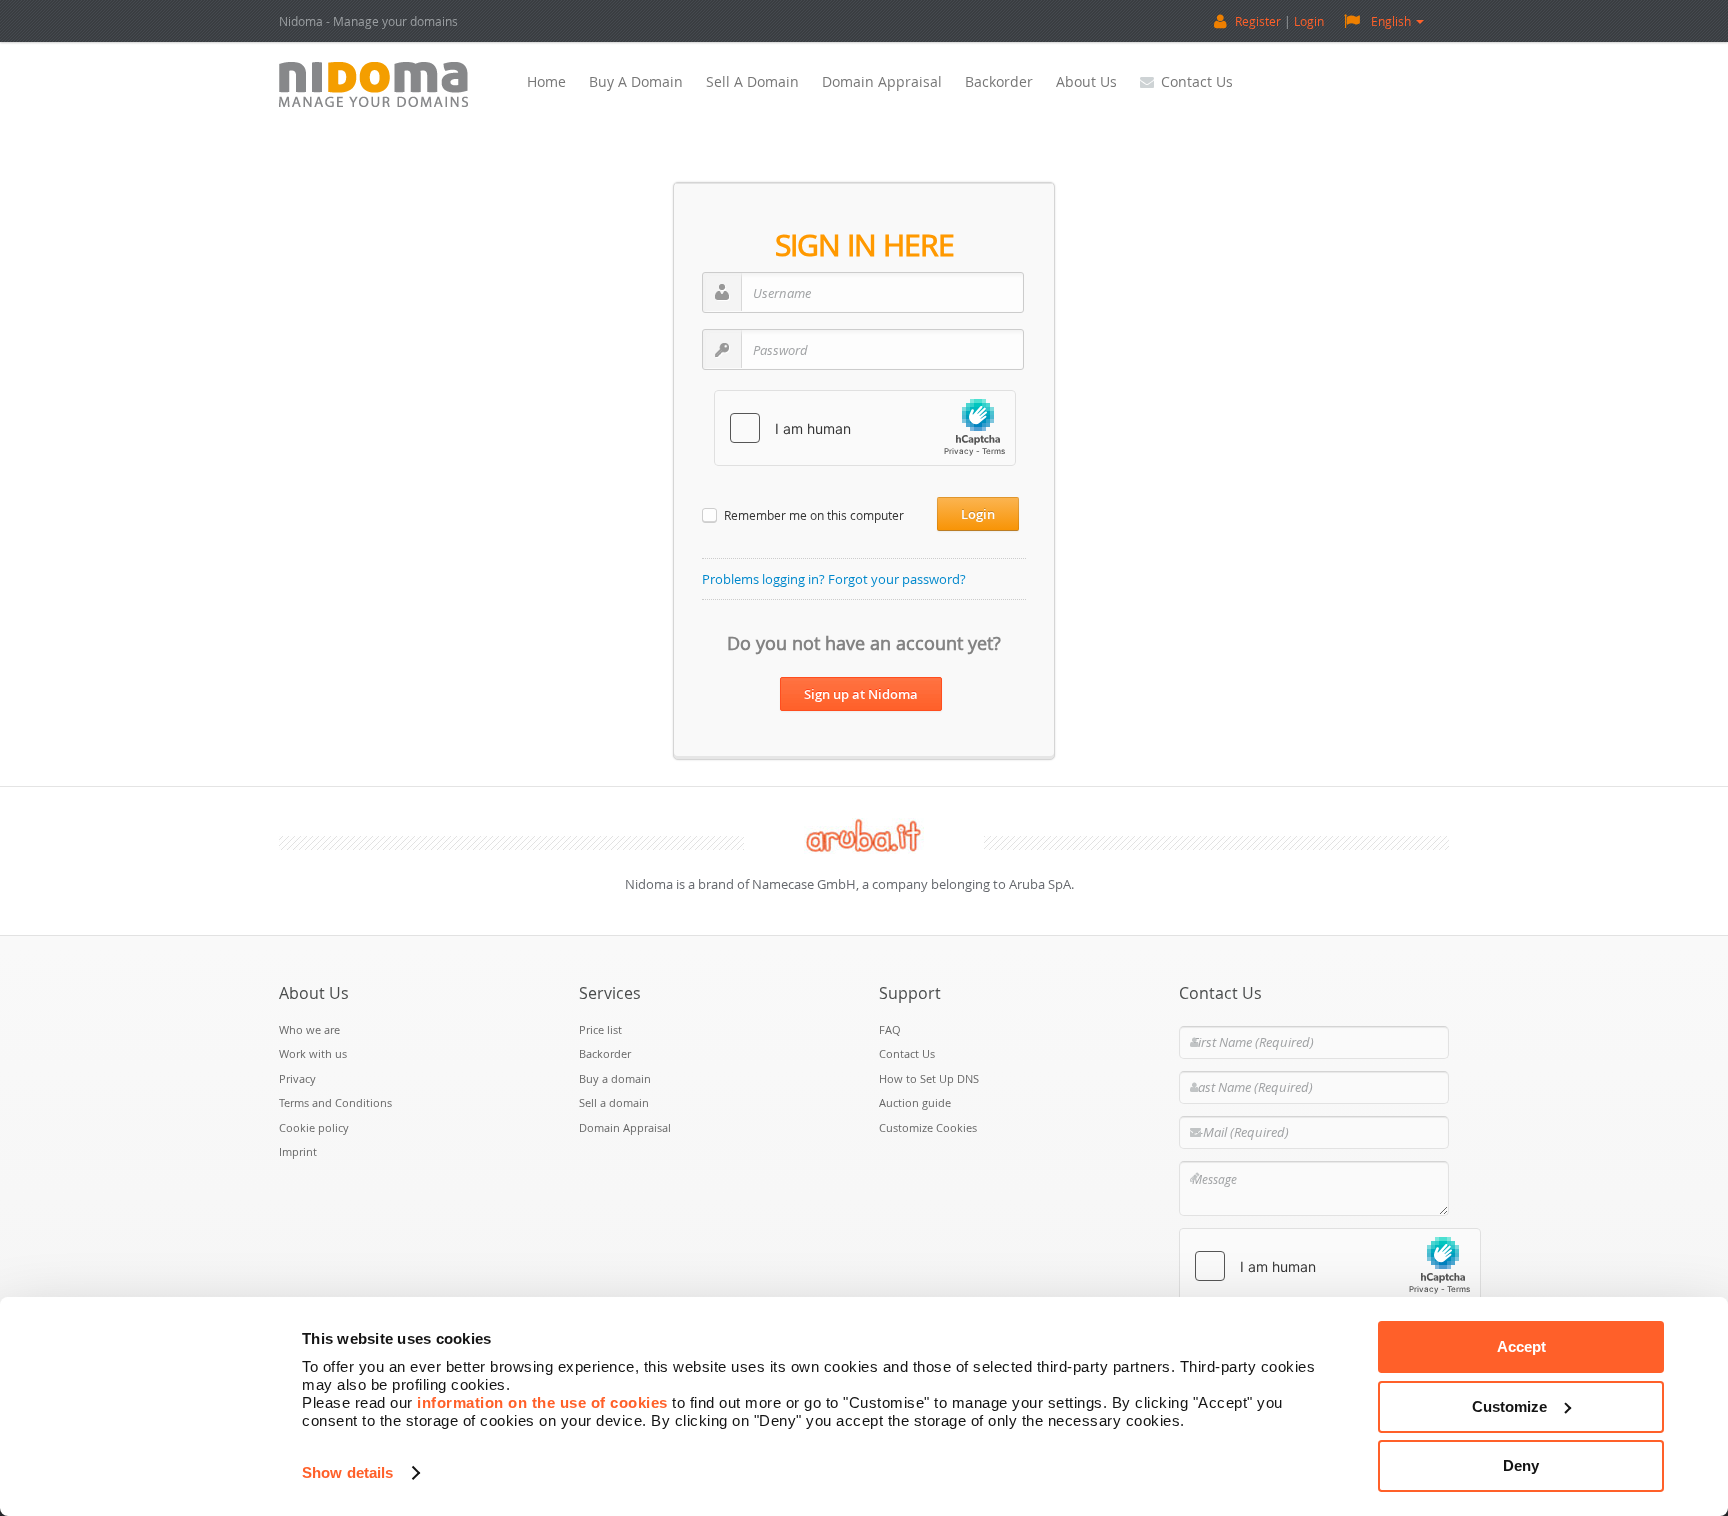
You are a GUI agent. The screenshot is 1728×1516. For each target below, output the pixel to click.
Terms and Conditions (335, 1102)
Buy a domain (636, 81)
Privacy (297, 1078)
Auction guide (915, 1102)
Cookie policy (314, 1127)
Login (1309, 21)
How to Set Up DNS (929, 1078)
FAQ (890, 1029)
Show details (347, 1472)
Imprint (298, 1151)
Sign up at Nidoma (861, 694)
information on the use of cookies (542, 1402)
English (1391, 21)
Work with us (313, 1053)
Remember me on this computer (814, 515)
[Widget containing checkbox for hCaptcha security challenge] (865, 428)
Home (546, 81)
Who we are (309, 1029)
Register (1258, 21)
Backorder (999, 81)
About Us (1086, 81)
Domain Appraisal (882, 81)
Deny (1521, 1465)
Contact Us (1197, 81)
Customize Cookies (928, 1127)
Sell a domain (752, 81)
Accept (1521, 1346)
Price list (600, 1029)
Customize (1509, 1406)
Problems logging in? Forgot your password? (834, 579)
